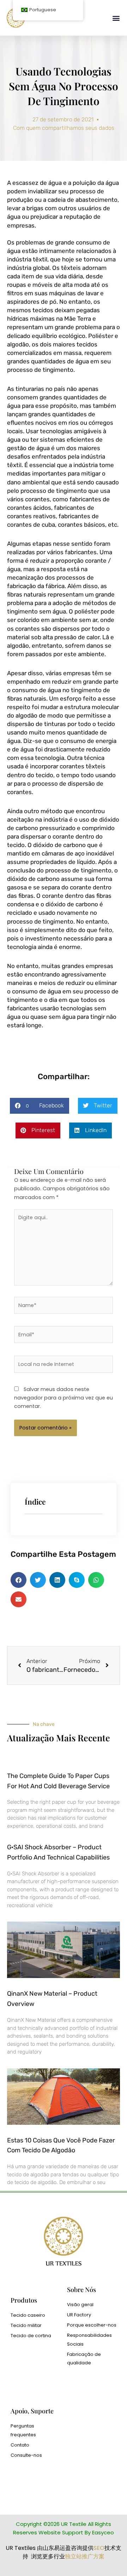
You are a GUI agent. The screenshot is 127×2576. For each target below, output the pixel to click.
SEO (99, 2548)
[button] (116, 18)
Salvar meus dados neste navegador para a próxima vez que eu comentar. (64, 1398)
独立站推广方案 (85, 2556)
